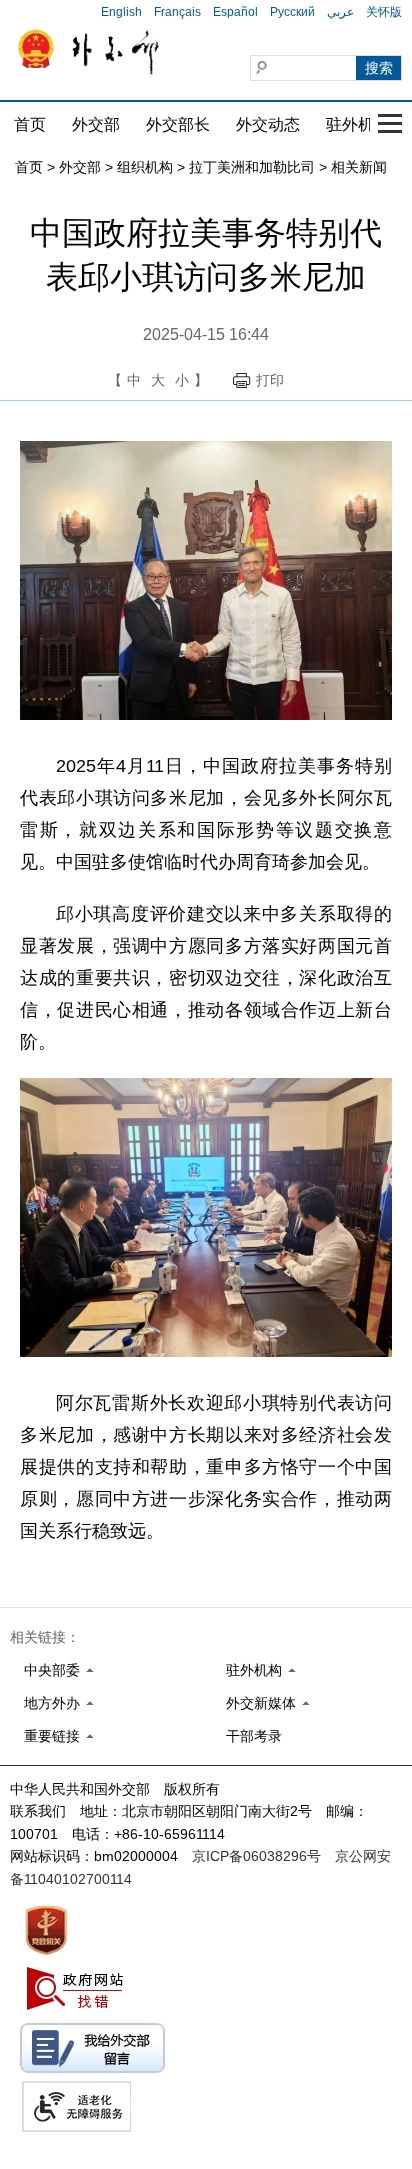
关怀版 (384, 12)
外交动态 (268, 124)
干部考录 (254, 1736)
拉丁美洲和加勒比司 (252, 167)
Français (177, 12)
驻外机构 (358, 124)
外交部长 (178, 124)
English (121, 12)
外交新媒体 (261, 1703)
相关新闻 (359, 167)
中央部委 (52, 1670)
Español (235, 12)
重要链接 (52, 1736)
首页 (30, 124)
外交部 (96, 124)
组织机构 (145, 167)
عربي (340, 12)
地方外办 (52, 1703)
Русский (292, 12)
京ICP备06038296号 (256, 1856)
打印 (270, 380)
